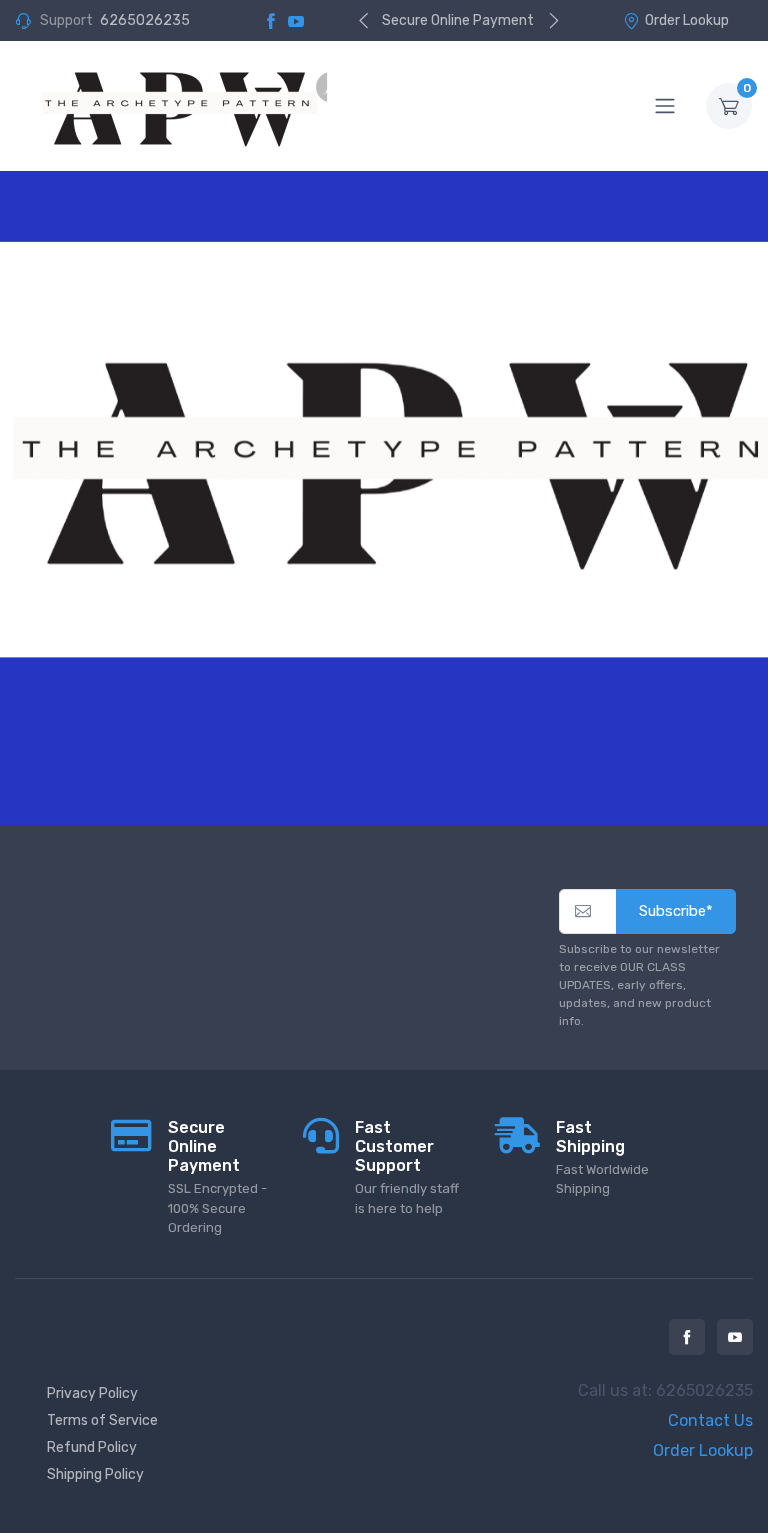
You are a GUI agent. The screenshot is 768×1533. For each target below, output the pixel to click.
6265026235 (145, 20)
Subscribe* (676, 911)
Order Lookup (687, 20)
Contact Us (710, 1420)
